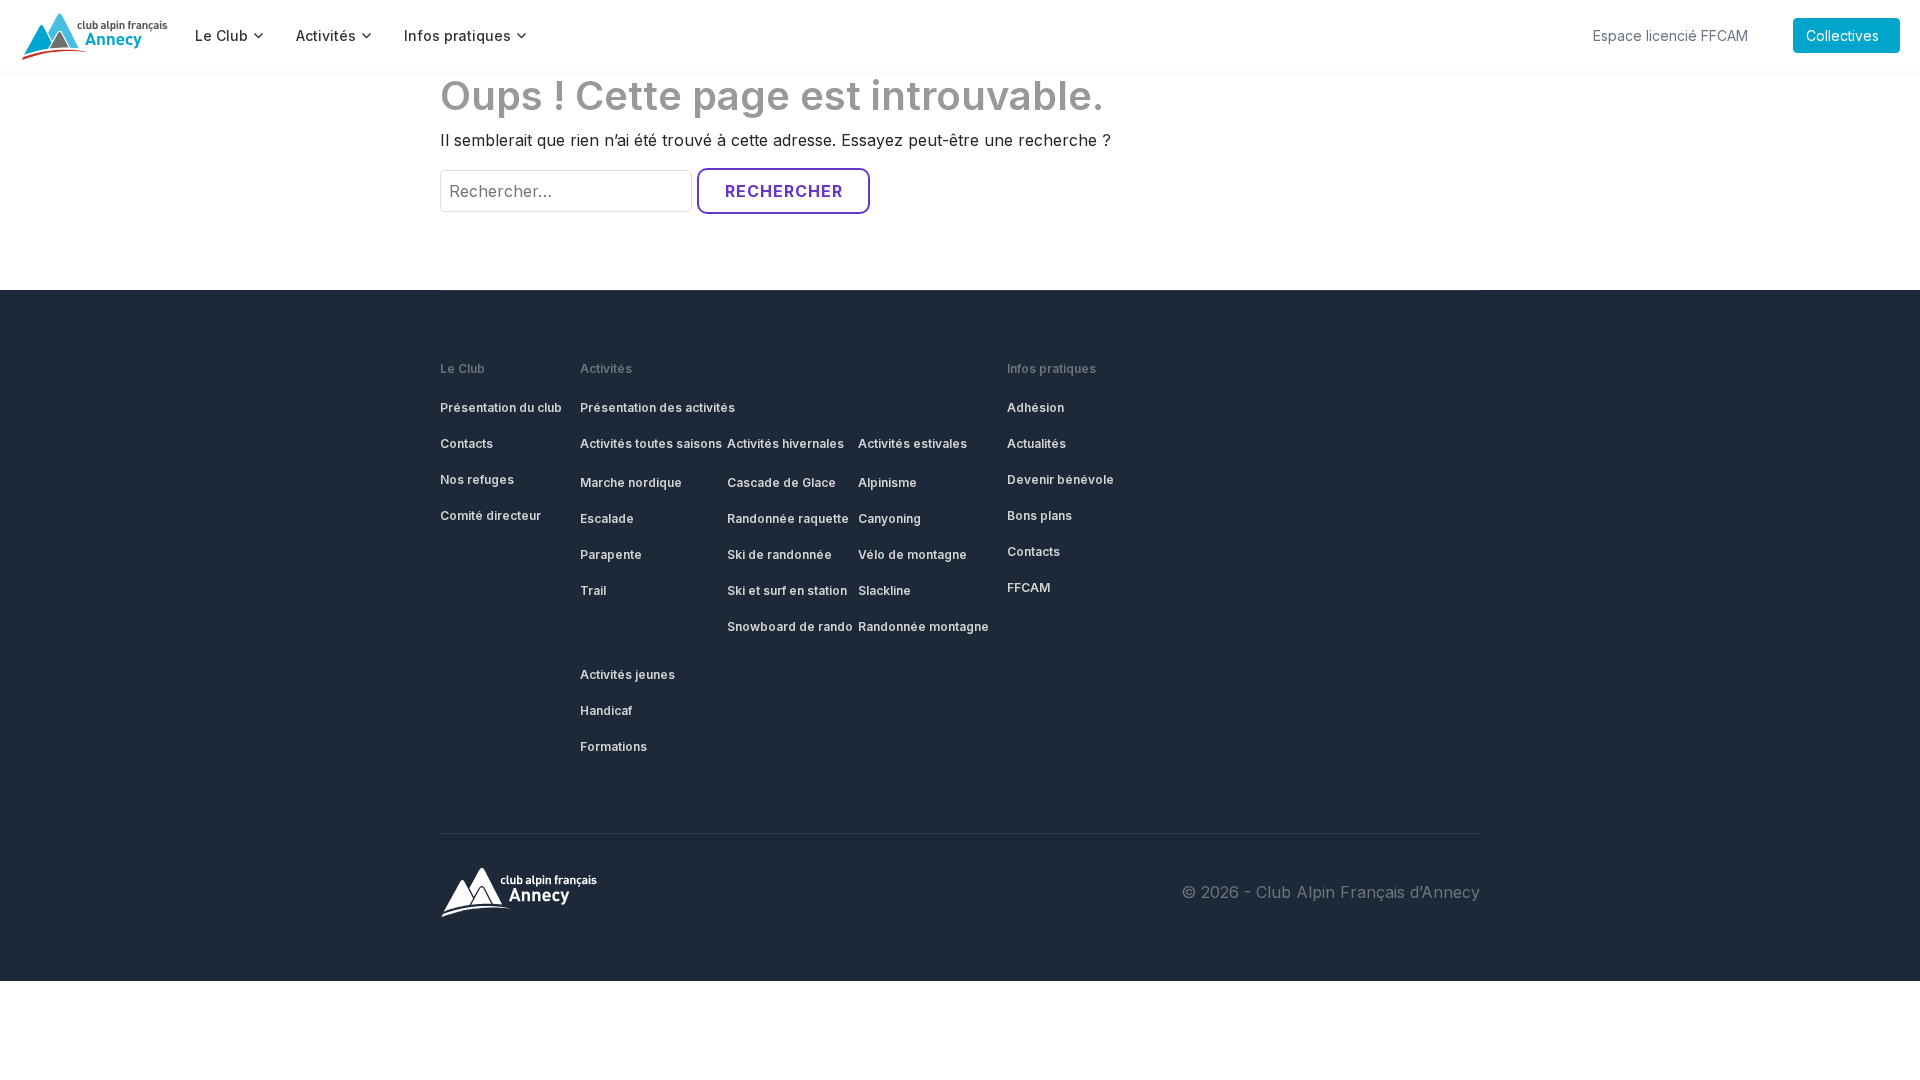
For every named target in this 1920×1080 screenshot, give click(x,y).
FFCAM (1028, 587)
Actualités (1036, 443)
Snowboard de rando (790, 626)
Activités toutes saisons (651, 443)
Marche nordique (631, 482)
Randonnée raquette (788, 518)
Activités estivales (912, 443)
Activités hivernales (785, 443)
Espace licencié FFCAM (1670, 35)
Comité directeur (490, 515)
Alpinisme (887, 482)
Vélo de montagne (912, 554)
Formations (613, 746)
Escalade (607, 518)
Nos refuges (477, 479)
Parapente (611, 554)
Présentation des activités (657, 407)
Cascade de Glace (781, 482)
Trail (593, 590)
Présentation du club (501, 407)
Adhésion (1035, 407)
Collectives (1842, 35)
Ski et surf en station (787, 590)
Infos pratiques (1051, 368)
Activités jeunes (627, 674)
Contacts (466, 443)
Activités (606, 368)
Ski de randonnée (779, 554)
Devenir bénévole (1060, 479)
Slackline (884, 590)
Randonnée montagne (923, 626)
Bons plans (1039, 515)
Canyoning (889, 518)
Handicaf (606, 710)
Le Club (462, 368)
